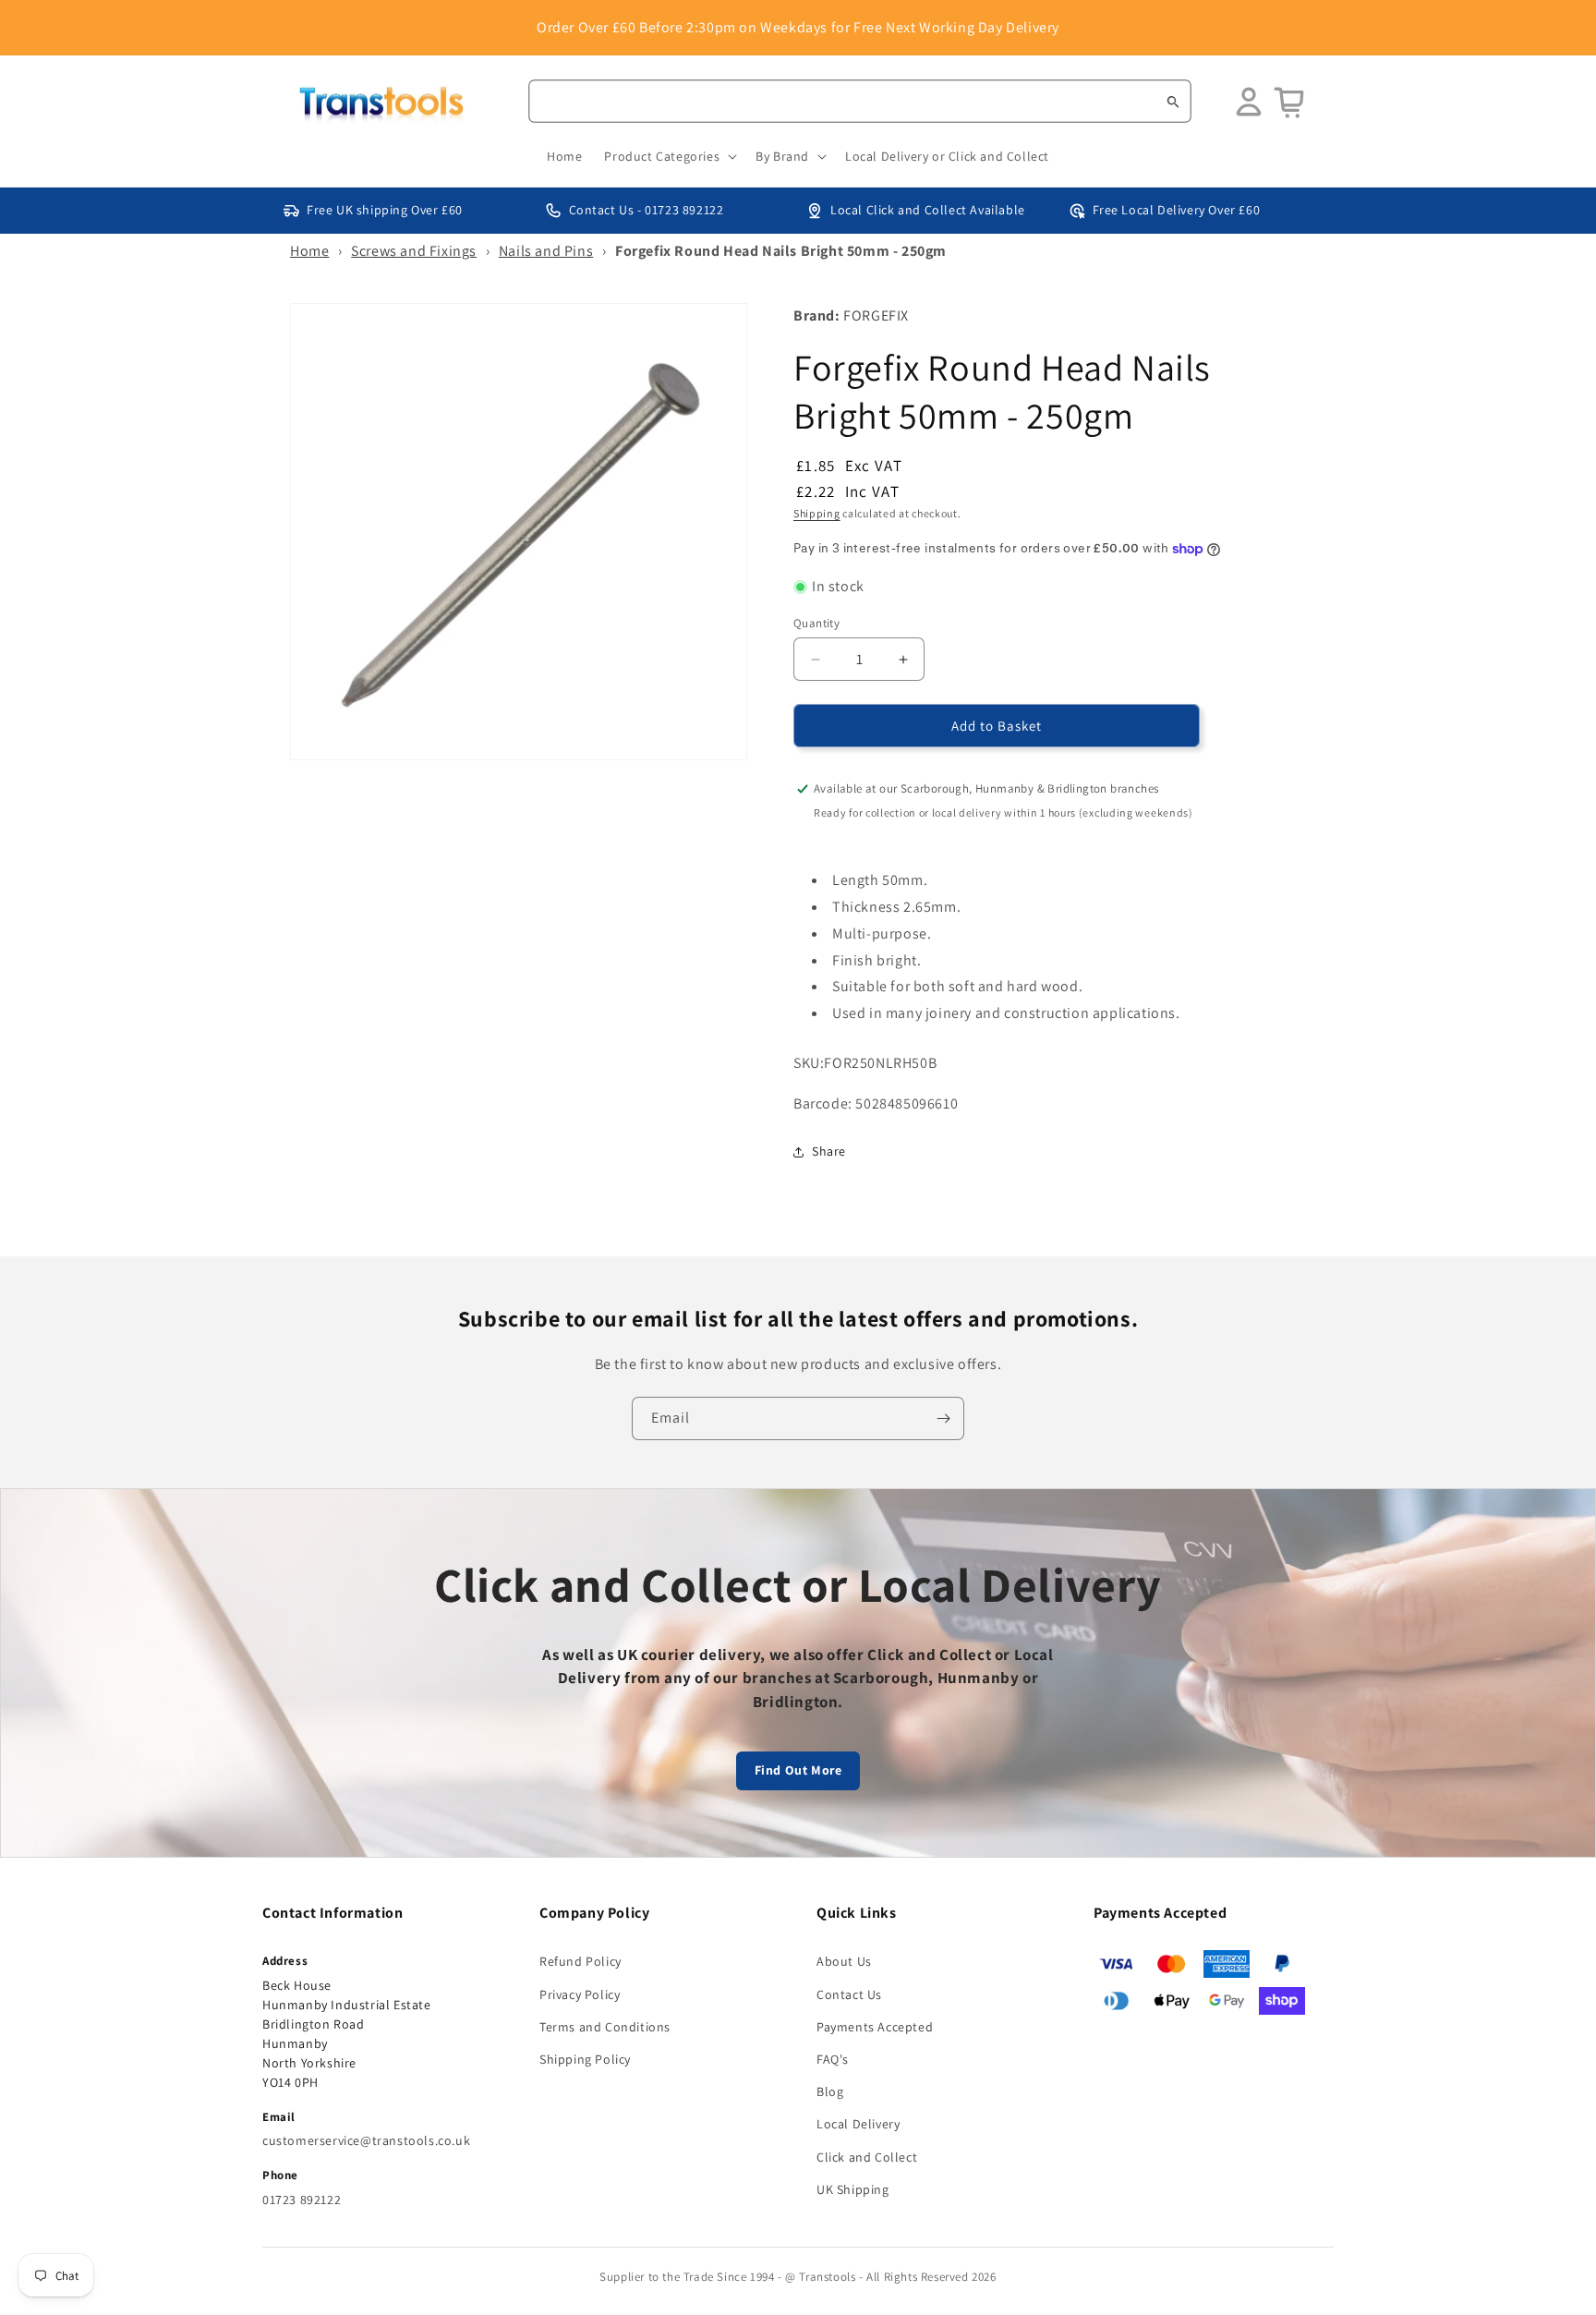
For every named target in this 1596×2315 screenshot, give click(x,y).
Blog (830, 2091)
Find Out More (798, 1770)
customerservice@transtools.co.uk (366, 2140)
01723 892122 (302, 2200)
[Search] (1173, 102)
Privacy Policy (580, 1994)
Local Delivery (858, 2124)
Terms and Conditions (605, 2027)
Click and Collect (867, 2157)
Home (309, 251)
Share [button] (829, 1151)
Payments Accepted (875, 2027)
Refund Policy (580, 1961)
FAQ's (833, 2059)
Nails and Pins (546, 251)
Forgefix (876, 315)
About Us (844, 1961)
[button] (669, 156)
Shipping (817, 513)
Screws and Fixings (414, 251)
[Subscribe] (943, 1418)
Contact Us (849, 1994)
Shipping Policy (585, 2059)
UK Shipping (853, 2189)
